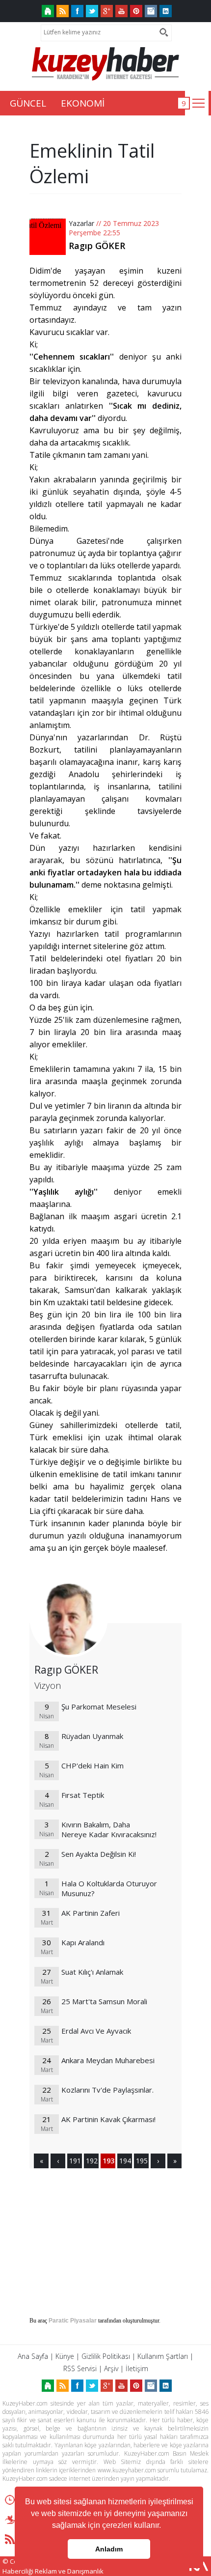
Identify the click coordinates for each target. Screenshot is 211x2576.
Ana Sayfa (33, 2356)
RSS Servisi (80, 2368)
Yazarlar (81, 223)
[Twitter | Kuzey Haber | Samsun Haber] (92, 11)
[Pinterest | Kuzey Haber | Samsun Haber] (136, 11)
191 (75, 2161)
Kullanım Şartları (163, 2356)
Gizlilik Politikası (106, 2356)
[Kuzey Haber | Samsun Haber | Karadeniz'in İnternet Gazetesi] (48, 11)
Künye (65, 2356)
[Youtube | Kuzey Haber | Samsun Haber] (121, 11)
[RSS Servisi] (63, 11)
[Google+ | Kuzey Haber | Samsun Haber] (107, 11)
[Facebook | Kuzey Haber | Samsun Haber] (77, 11)
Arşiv (111, 2368)
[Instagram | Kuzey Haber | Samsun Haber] (151, 11)
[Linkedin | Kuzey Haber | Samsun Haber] (166, 11)
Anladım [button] (109, 2549)
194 (125, 2161)
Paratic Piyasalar (73, 2321)
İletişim (137, 2368)
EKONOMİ (83, 103)
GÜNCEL (28, 103)
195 (141, 2161)
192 (91, 2161)
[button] (164, 2526)
